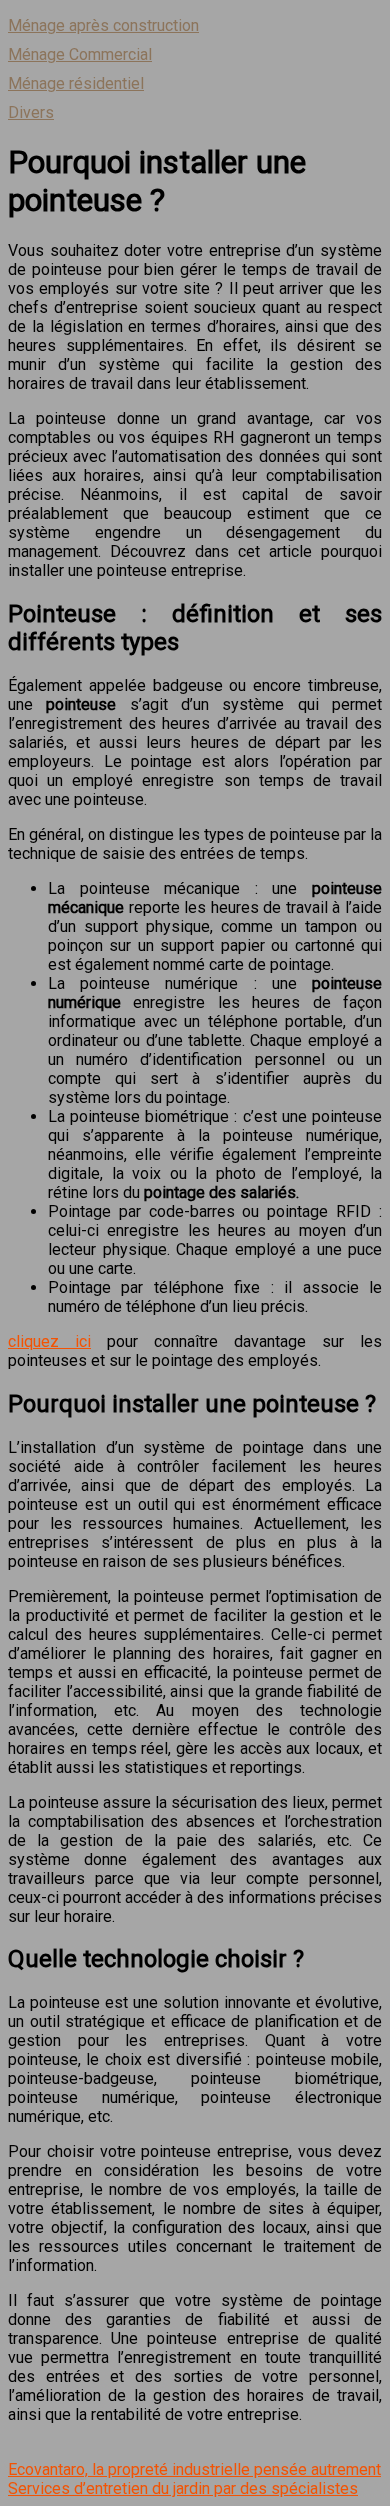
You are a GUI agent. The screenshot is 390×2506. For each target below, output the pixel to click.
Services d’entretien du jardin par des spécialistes (183, 2488)
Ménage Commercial (80, 54)
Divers (31, 112)
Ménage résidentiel (76, 83)
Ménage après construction (103, 25)
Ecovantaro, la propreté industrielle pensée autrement (194, 2469)
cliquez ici (49, 1341)
